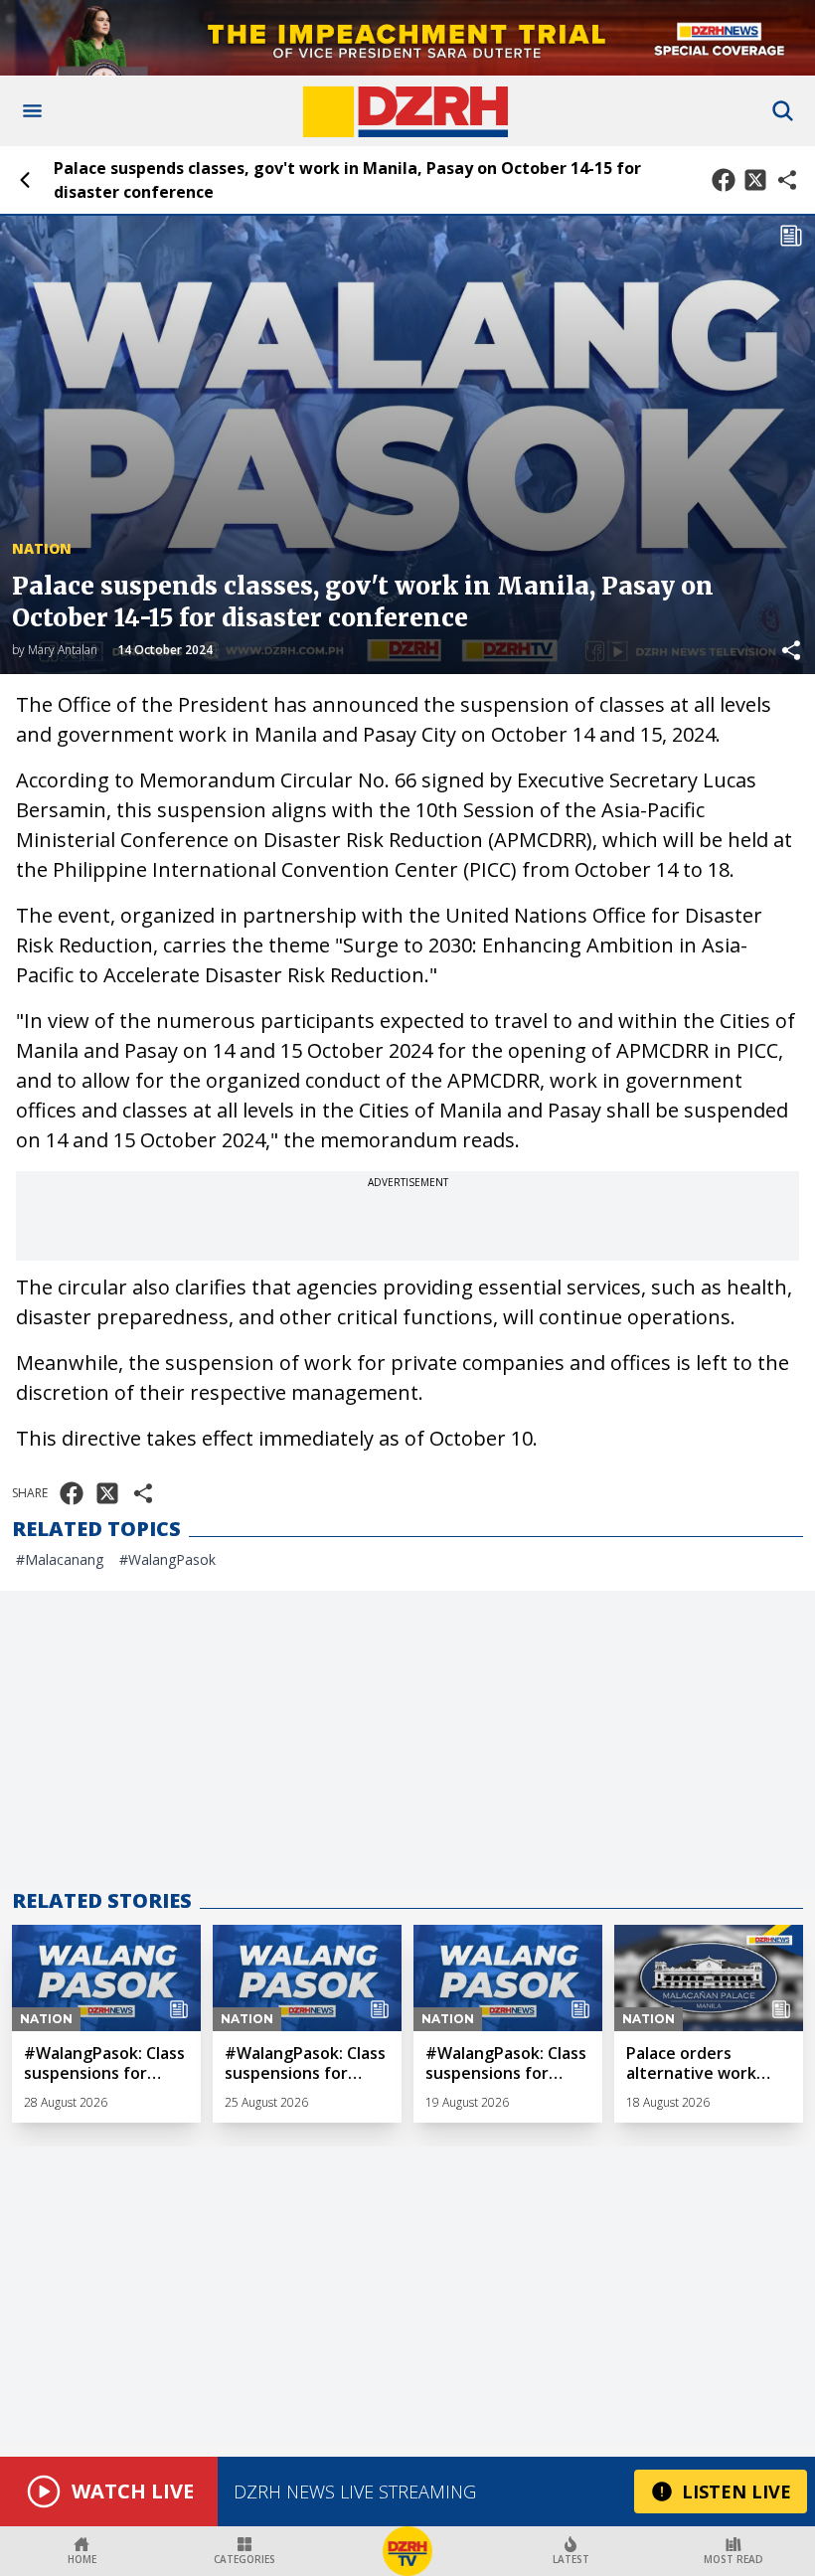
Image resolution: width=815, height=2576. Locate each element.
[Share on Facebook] (724, 180)
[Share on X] (755, 180)
